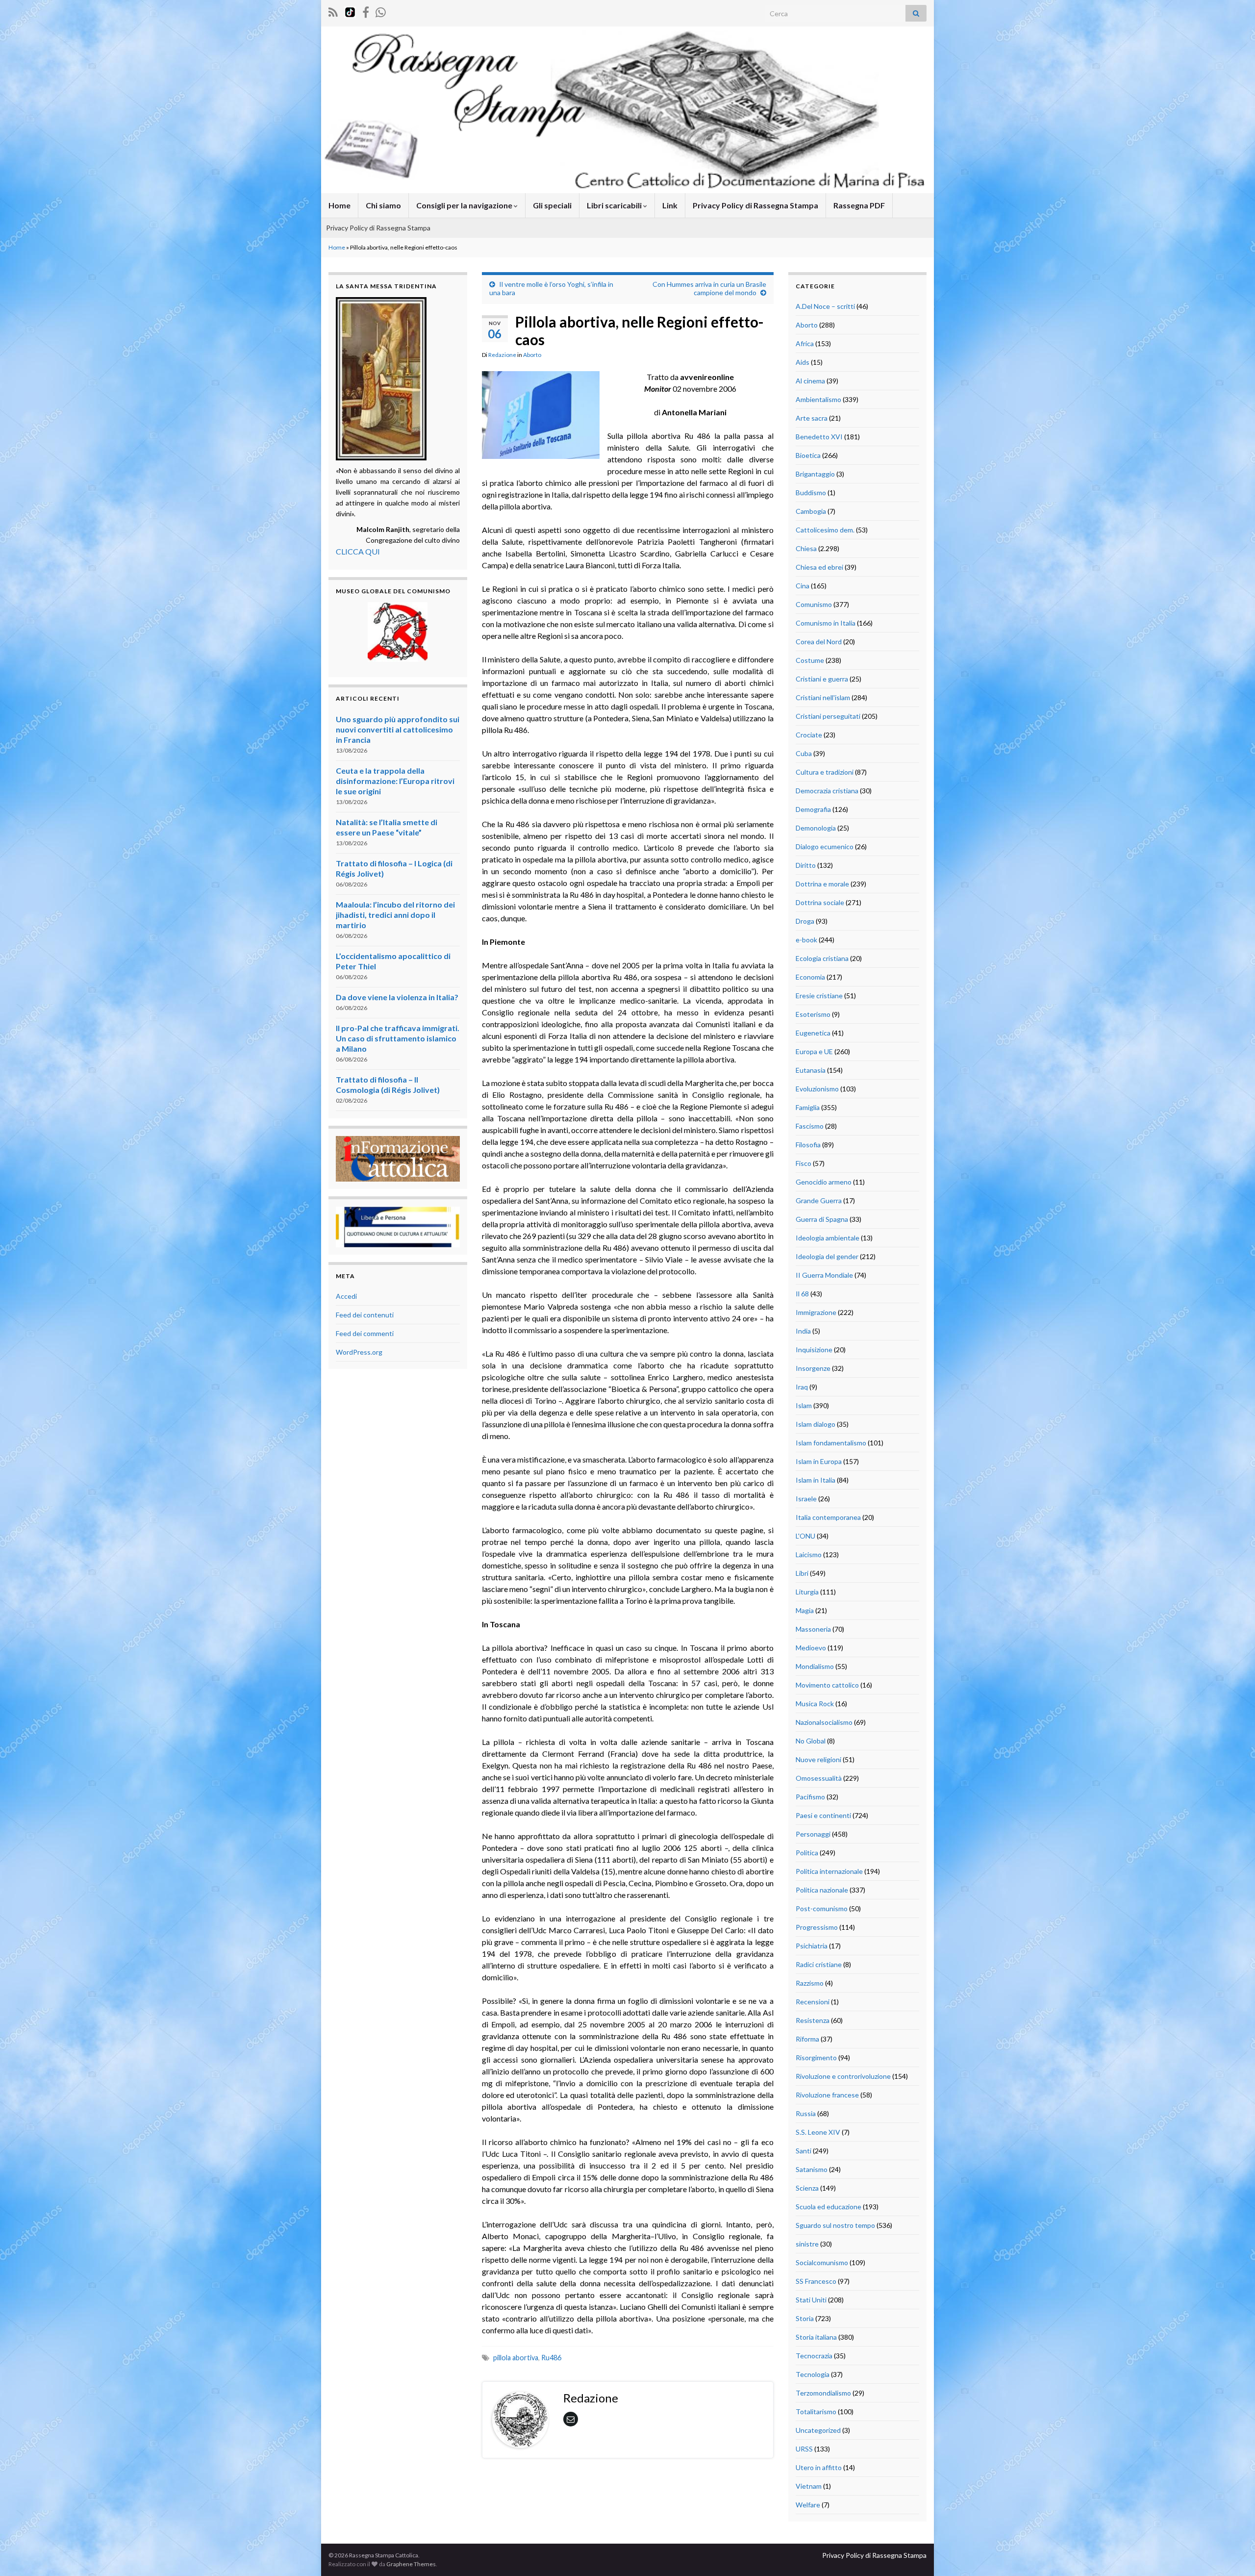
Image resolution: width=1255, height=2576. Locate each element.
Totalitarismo (816, 2412)
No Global (811, 1741)
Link (670, 205)
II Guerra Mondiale (824, 1275)
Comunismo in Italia (826, 623)
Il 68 (802, 1294)
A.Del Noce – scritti (825, 306)
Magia (805, 1610)
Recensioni (813, 2002)
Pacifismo (810, 1797)
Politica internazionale (829, 1871)
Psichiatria (812, 1946)
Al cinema (810, 381)
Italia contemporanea (828, 1517)
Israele (806, 1499)
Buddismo (811, 492)
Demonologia (816, 828)
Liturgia (807, 1592)
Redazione (502, 355)
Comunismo (814, 604)
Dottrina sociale (820, 902)
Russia (806, 2113)
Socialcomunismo (822, 2262)
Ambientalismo (818, 399)
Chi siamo (383, 205)
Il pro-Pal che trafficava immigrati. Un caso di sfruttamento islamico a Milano (398, 1038)
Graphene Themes (411, 2564)
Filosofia (808, 1145)
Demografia (813, 809)
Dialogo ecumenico (825, 846)
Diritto (806, 865)
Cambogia (811, 511)
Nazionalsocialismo (824, 1722)
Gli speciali (552, 205)
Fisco (803, 1163)
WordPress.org (359, 1352)
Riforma (807, 2039)
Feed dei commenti (365, 1333)
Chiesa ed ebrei (819, 567)
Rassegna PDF (859, 205)
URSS (804, 2449)
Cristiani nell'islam (823, 697)
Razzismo (810, 1983)
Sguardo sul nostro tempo (835, 2225)
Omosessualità (819, 1778)
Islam (804, 1405)
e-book (806, 940)
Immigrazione (816, 1312)
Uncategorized (818, 2430)
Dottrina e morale (822, 884)
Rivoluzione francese (827, 2095)
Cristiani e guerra (822, 679)
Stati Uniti (811, 2300)
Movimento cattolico (827, 1685)
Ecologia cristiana (822, 958)
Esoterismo (813, 1014)
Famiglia (808, 1107)
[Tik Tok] (350, 11)
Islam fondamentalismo (831, 1443)
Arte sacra (812, 418)
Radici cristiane (819, 1964)
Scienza (807, 2188)
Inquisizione (814, 1350)
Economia (810, 977)
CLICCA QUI (358, 551)
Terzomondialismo (823, 2393)
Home (339, 205)
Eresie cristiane (819, 996)
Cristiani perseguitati (828, 716)
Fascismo (810, 1126)
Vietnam (809, 2486)
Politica (807, 1853)
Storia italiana (816, 2337)
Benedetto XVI (819, 437)
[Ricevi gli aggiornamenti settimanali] (381, 11)
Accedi (346, 1296)
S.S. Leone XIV (818, 2132)
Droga (805, 921)
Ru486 (551, 2358)
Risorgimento (816, 2058)
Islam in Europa (819, 1461)
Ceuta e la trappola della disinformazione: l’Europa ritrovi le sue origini (395, 781)
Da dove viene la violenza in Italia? (397, 997)
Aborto (532, 355)
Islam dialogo (816, 1424)
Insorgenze (813, 1368)
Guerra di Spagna (822, 1219)
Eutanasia (811, 1070)
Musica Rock (815, 1704)
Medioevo (811, 1648)
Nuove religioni (818, 1759)
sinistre (807, 2244)
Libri (802, 1573)
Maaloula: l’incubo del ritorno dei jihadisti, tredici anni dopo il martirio (395, 915)
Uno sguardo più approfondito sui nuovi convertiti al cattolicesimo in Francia (398, 729)
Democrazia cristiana (827, 791)
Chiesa (806, 548)
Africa (805, 343)
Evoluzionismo (817, 1089)
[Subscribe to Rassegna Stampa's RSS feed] (333, 11)
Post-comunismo (822, 1908)
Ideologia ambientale (828, 1238)
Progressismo (817, 1927)
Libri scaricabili (615, 205)
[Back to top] (1233, 2554)
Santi (803, 2151)
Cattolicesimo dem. (825, 530)
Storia (805, 2318)
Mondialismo (815, 1666)
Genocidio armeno (824, 1182)
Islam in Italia (816, 1480)
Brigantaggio (815, 474)
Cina (803, 586)
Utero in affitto (819, 2467)
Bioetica (808, 455)
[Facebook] (366, 11)
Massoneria (813, 1629)
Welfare (808, 2505)
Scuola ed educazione (828, 2207)
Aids (803, 362)
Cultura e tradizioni (825, 772)
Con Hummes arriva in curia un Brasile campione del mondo (709, 288)
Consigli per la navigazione (465, 205)
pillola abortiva (516, 2358)
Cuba (804, 753)
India (803, 1331)
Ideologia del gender (827, 1256)
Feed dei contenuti (365, 1315)
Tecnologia (813, 2374)
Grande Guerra (819, 1200)
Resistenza (813, 2020)
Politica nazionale (822, 1890)
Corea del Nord (819, 642)
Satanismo (812, 2169)
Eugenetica (813, 1033)
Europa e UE (814, 1051)
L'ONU (805, 1536)
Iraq (802, 1387)
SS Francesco (816, 2281)
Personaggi (813, 1834)
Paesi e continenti (823, 1815)
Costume (810, 660)
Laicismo (809, 1554)
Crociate (809, 735)
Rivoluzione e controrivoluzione (843, 2076)
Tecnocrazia (814, 2356)
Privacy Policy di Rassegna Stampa (755, 205)
